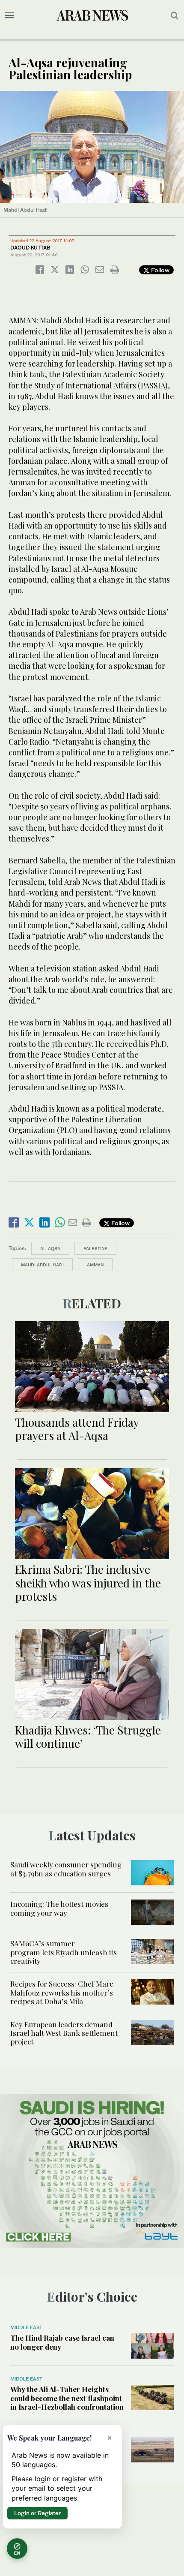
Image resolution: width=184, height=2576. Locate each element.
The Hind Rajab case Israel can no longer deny (62, 2342)
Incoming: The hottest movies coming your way (59, 1908)
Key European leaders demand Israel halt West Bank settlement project (64, 2033)
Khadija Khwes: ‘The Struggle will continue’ (88, 1737)
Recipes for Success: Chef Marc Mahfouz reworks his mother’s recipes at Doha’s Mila (62, 1992)
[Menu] (10, 15)
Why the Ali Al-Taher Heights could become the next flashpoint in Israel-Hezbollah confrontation (67, 2398)
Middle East (26, 2327)
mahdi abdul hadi (42, 1265)
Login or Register (37, 2513)
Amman (95, 1265)
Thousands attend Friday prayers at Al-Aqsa (77, 1429)
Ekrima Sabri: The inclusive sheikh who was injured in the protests (88, 1583)
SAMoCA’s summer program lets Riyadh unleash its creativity (64, 1952)
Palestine (95, 1248)
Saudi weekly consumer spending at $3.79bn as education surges (66, 1869)
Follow (159, 270)
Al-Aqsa (50, 1248)
